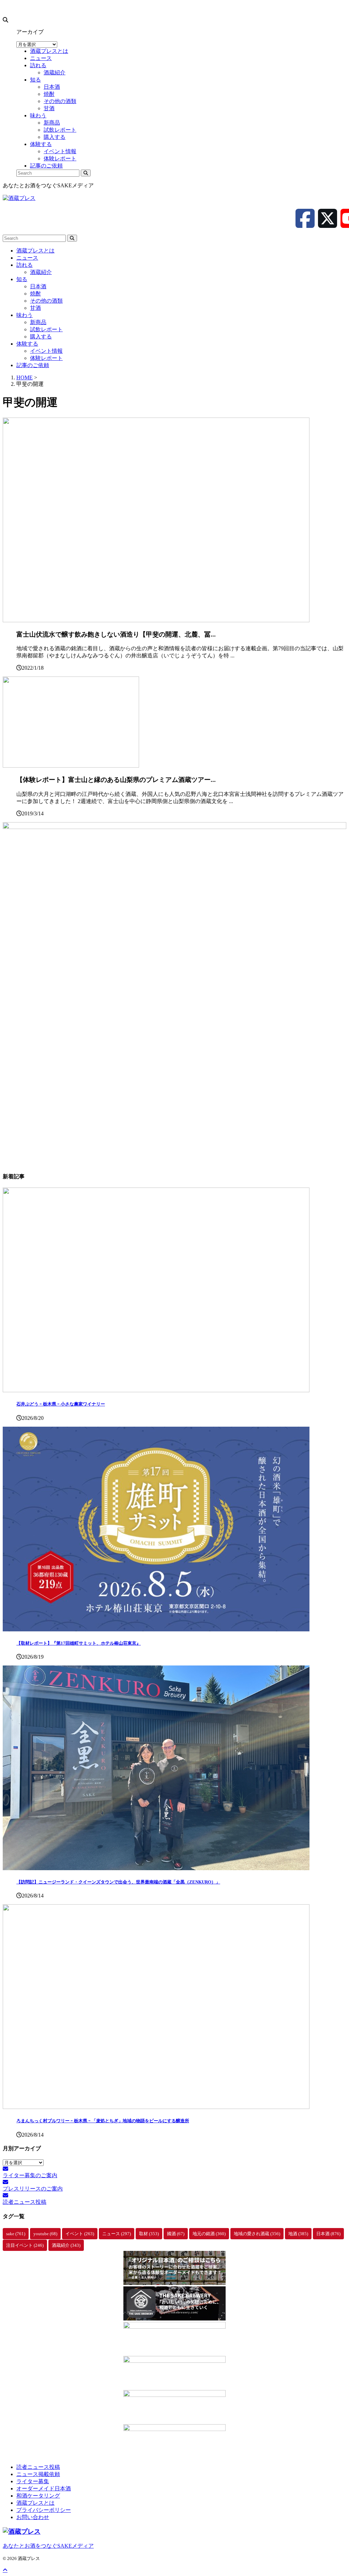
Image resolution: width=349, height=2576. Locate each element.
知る (22, 279)
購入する (41, 337)
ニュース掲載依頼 (38, 2474)
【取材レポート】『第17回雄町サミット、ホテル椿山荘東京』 (79, 1643)
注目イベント (25, 2245)
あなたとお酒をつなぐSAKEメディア (48, 2546)
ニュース (27, 258)
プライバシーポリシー (44, 2510)
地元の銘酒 (209, 2234)
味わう (25, 315)
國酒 (176, 2234)
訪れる (25, 265)
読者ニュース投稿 (38, 2467)
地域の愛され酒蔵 (257, 2234)
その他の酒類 (46, 301)
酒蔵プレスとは (35, 251)
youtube (45, 2234)
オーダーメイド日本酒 (44, 2488)
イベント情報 (46, 351)
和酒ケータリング (38, 2496)
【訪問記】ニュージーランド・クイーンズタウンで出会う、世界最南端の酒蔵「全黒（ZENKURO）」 (118, 1882)
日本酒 (38, 286)
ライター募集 (33, 2481)
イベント (80, 2234)
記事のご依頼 (33, 365)
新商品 (38, 322)
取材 (149, 2234)
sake (16, 2234)
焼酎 (35, 294)
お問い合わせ (33, 2517)
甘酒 (35, 308)
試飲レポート (46, 329)
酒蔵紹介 (41, 272)
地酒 (298, 2234)
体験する (27, 344)
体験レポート (46, 358)
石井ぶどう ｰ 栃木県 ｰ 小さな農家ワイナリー (61, 1404)
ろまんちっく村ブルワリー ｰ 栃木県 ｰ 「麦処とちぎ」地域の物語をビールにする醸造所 (103, 2121)
